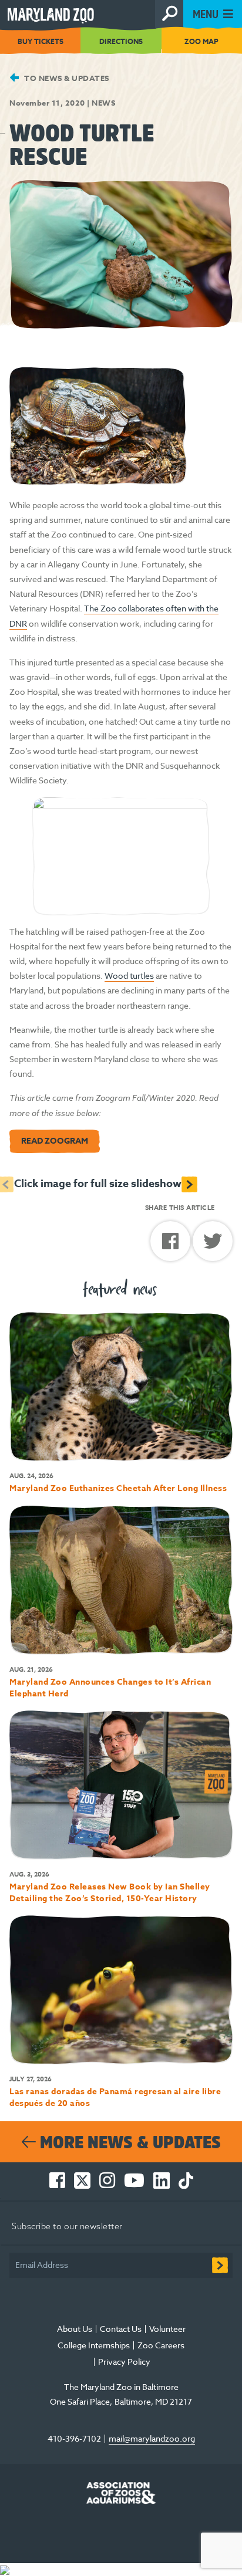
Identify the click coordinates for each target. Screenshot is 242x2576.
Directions (121, 41)
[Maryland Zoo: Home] (78, 13)
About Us (75, 2329)
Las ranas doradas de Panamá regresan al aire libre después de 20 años (115, 2097)
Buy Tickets (41, 41)
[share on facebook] (172, 1245)
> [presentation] (189, 1184)
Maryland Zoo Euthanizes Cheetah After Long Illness (118, 1488)
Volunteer (167, 2329)
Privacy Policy (125, 2362)
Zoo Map (201, 41)
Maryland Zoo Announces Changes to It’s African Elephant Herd (110, 1688)
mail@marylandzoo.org (152, 2438)
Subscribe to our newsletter (67, 2226)
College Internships (94, 2345)
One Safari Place (80, 2401)
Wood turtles (129, 976)
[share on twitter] (213, 1244)
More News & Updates (128, 2142)
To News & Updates (66, 78)
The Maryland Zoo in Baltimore (121, 2387)
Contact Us (121, 2329)
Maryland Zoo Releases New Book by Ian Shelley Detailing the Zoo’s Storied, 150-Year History (110, 1893)
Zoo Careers (161, 2345)
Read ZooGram (55, 1141)
